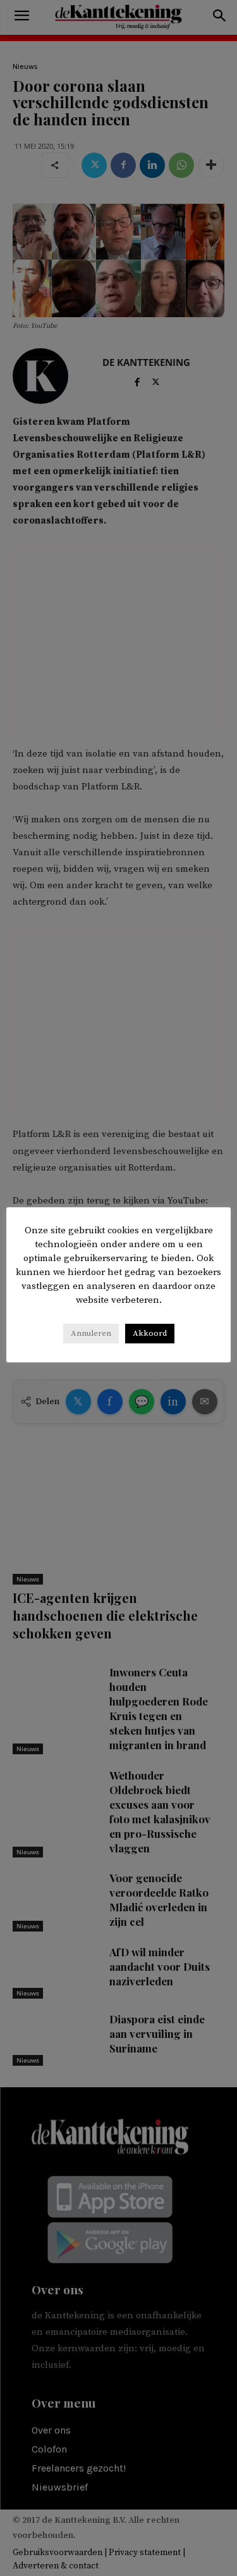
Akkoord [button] (150, 1333)
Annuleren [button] (91, 1333)
